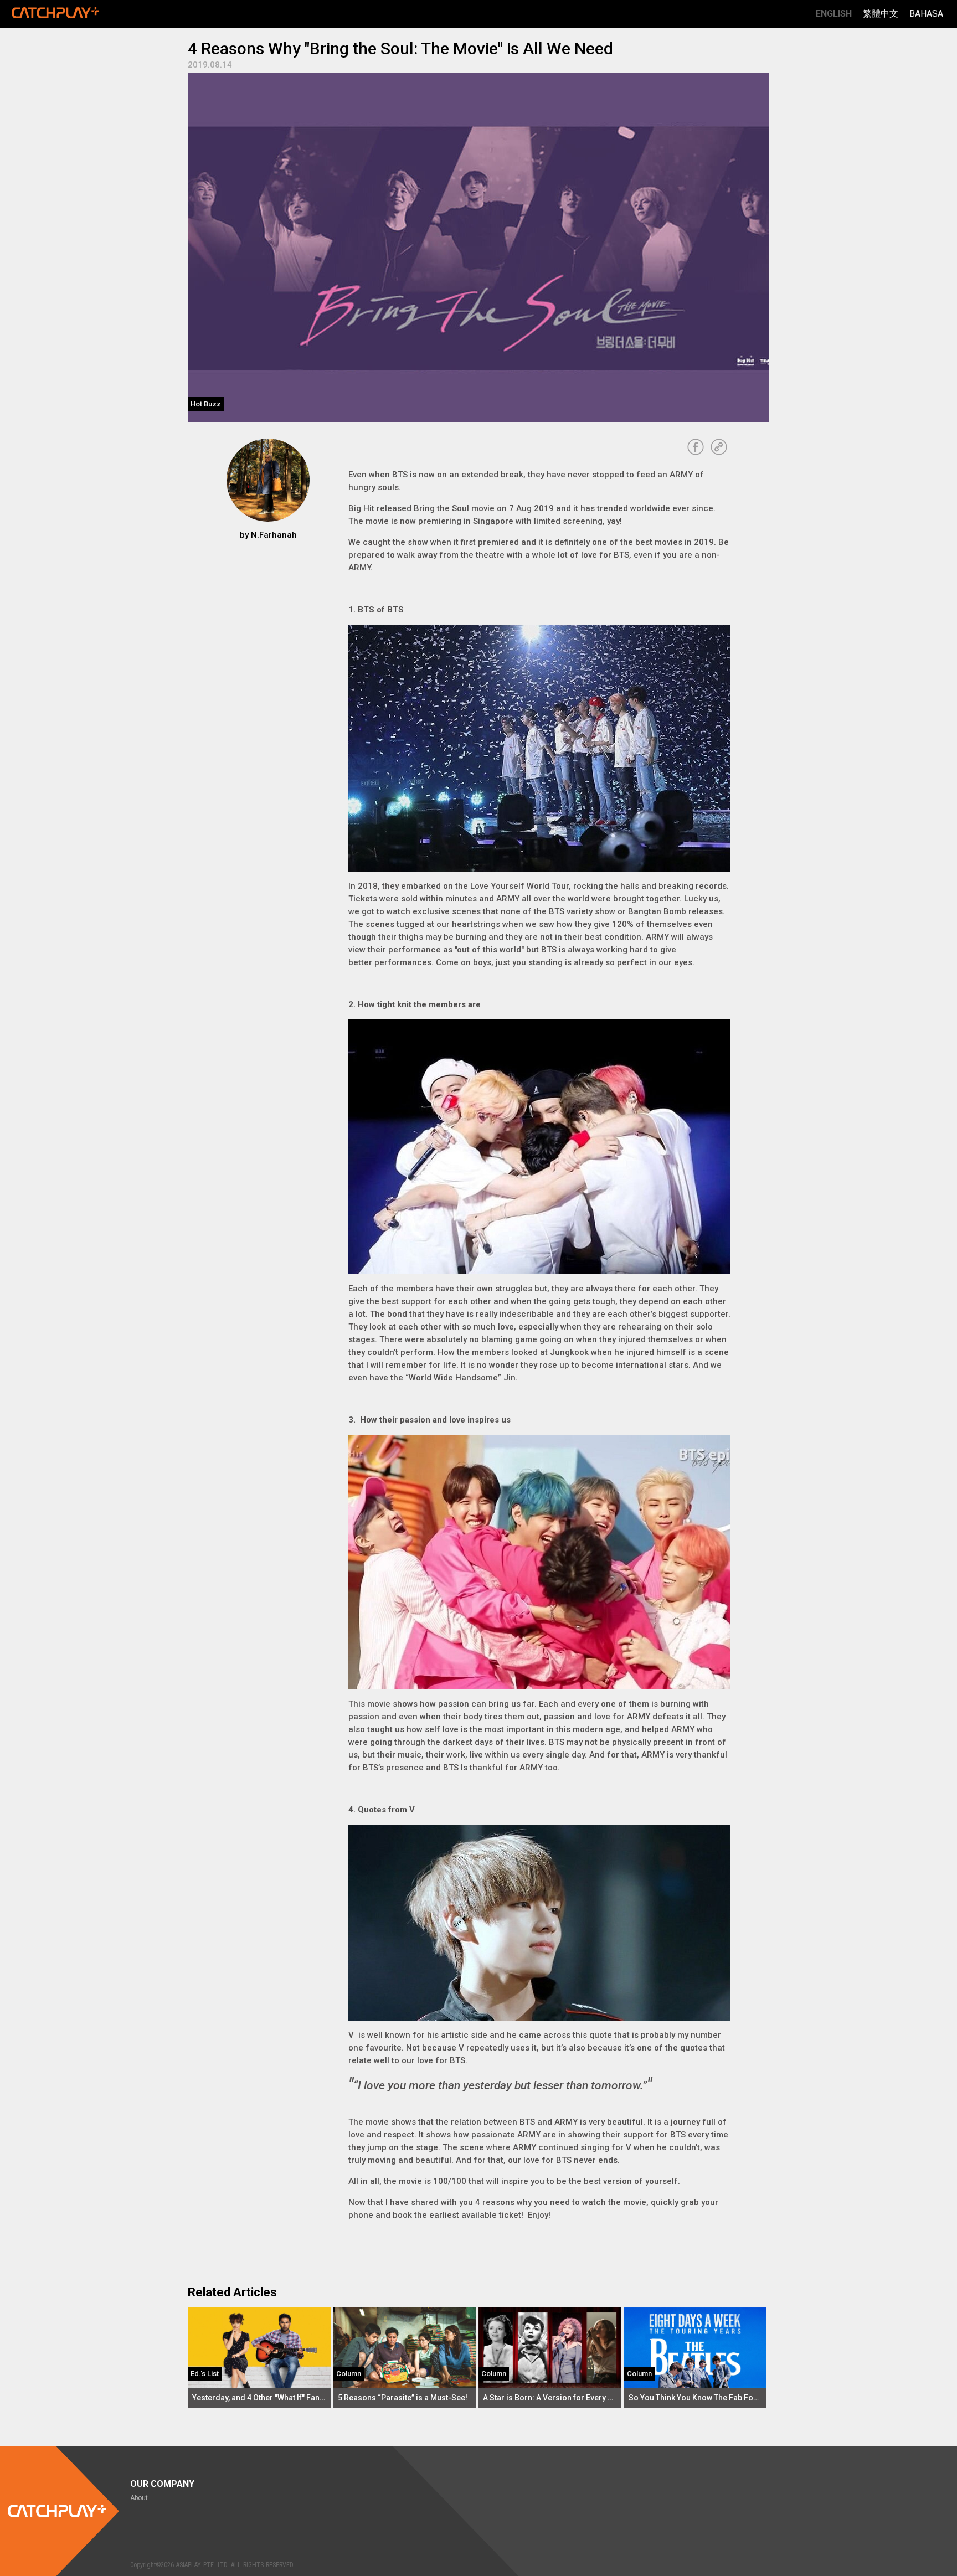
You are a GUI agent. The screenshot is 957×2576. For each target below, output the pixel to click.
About (139, 2498)
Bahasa (926, 14)
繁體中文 (881, 14)
